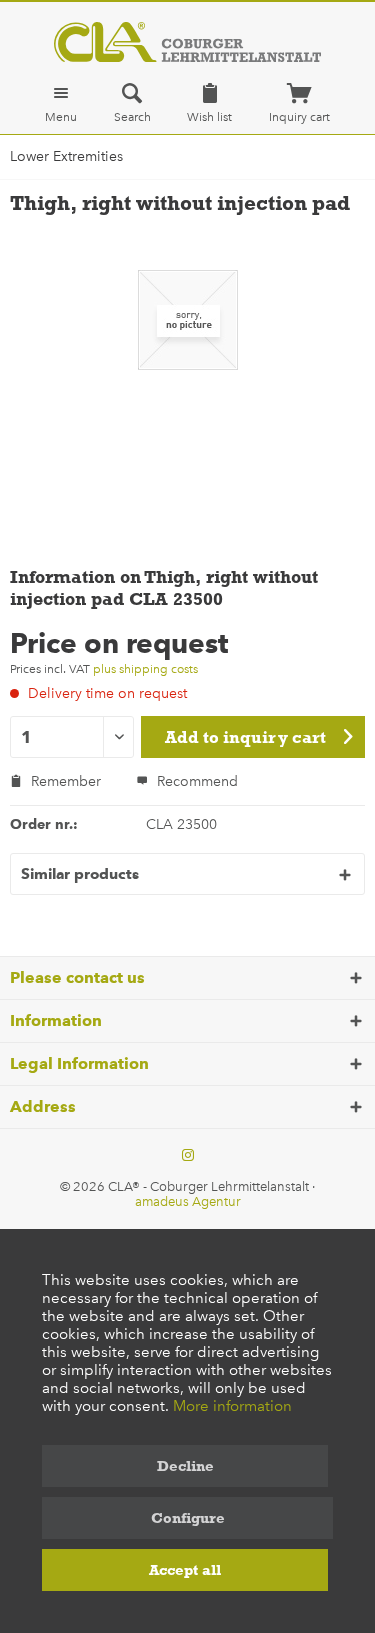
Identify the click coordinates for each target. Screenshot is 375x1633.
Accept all (185, 1570)
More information (232, 1406)
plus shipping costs (145, 669)
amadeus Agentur (188, 1201)
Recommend (195, 781)
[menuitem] (61, 103)
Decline (185, 1466)
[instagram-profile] (188, 1156)
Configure (188, 1518)
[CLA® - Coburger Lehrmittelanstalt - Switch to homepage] (187, 42)
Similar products (80, 874)
